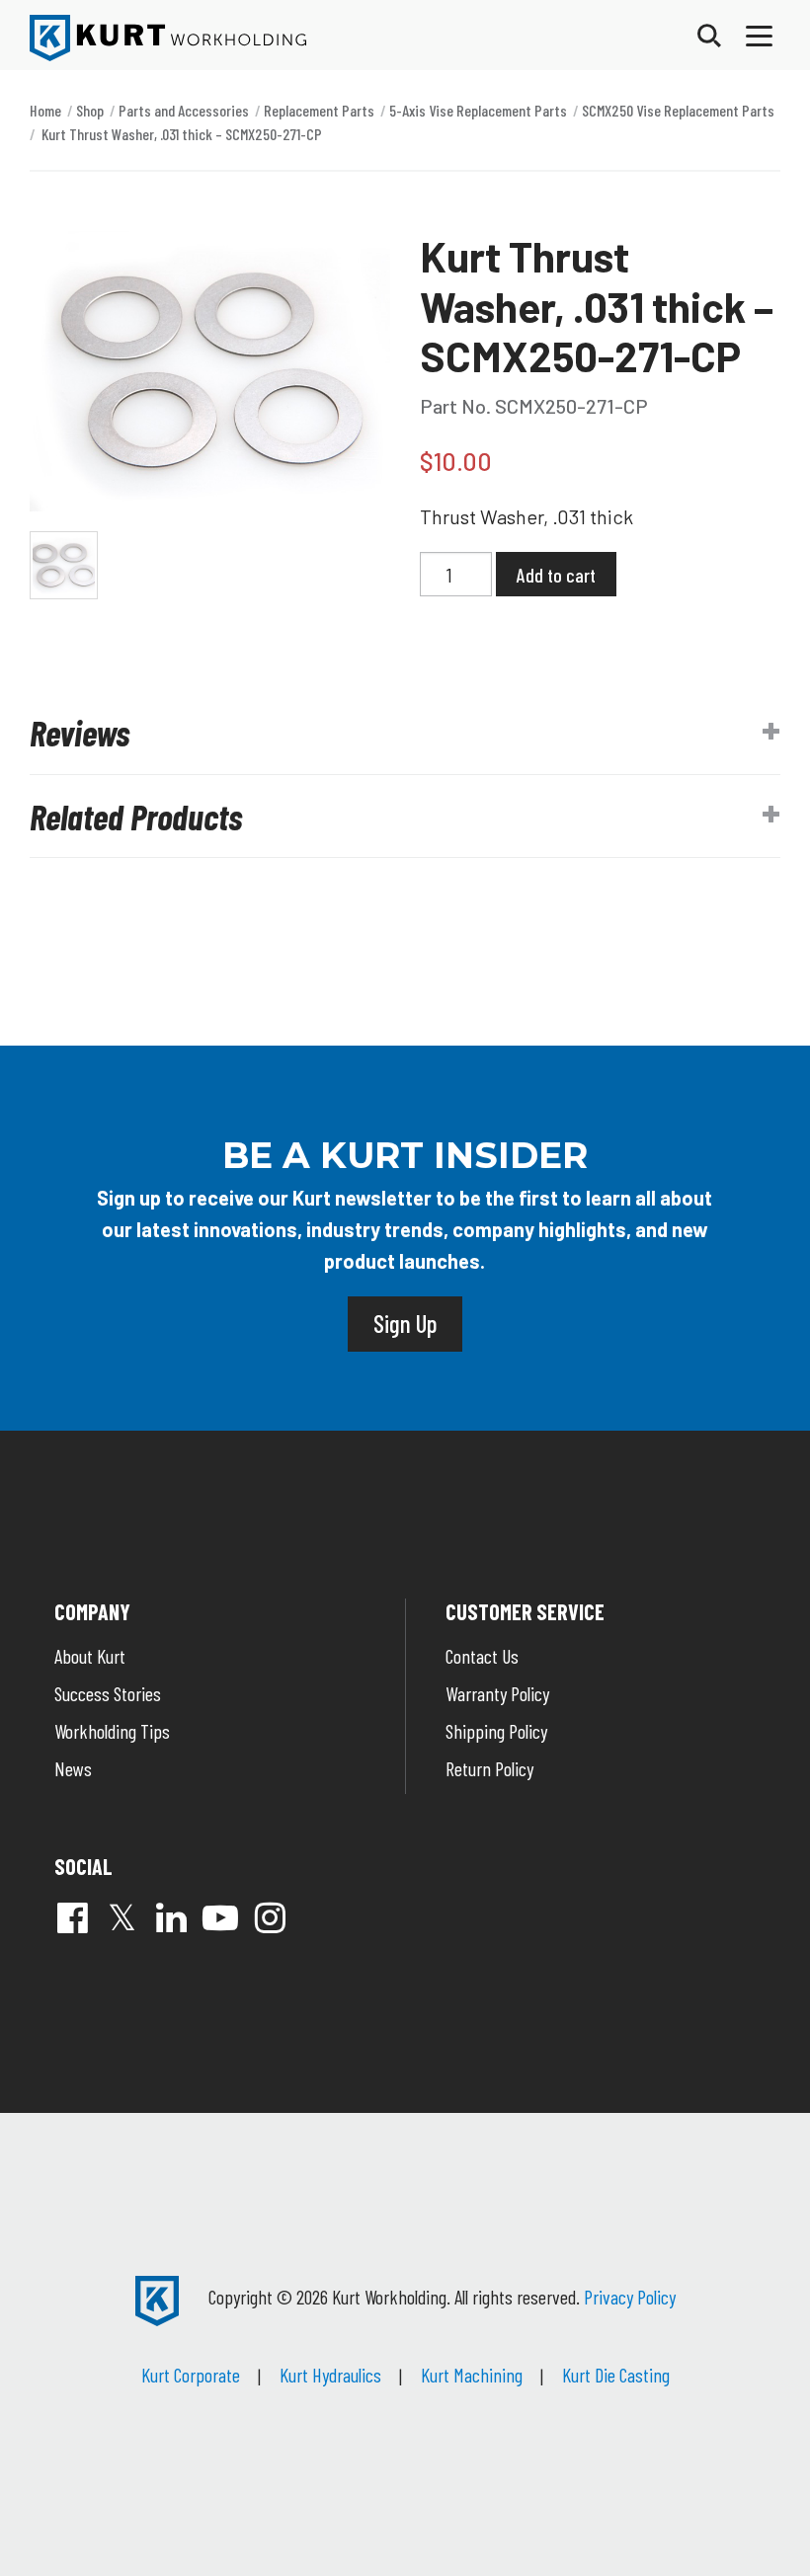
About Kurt (90, 1656)
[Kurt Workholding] (168, 38)
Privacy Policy (630, 2297)
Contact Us (482, 1656)
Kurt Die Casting (616, 2375)
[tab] (405, 732)
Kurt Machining (472, 2375)
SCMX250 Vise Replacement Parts (678, 110)
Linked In (171, 1917)
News (73, 1768)
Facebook (72, 1917)
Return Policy (489, 1768)
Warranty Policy (497, 1693)
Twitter (121, 1917)
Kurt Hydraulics (330, 2375)
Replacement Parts (319, 110)
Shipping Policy (496, 1731)
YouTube (220, 1917)
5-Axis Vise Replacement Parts (478, 110)
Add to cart (556, 575)
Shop (90, 110)
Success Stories (108, 1693)
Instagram (270, 1917)
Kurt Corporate (191, 2375)
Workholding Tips (112, 1731)
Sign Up (405, 1323)
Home (45, 110)
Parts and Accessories (184, 110)
